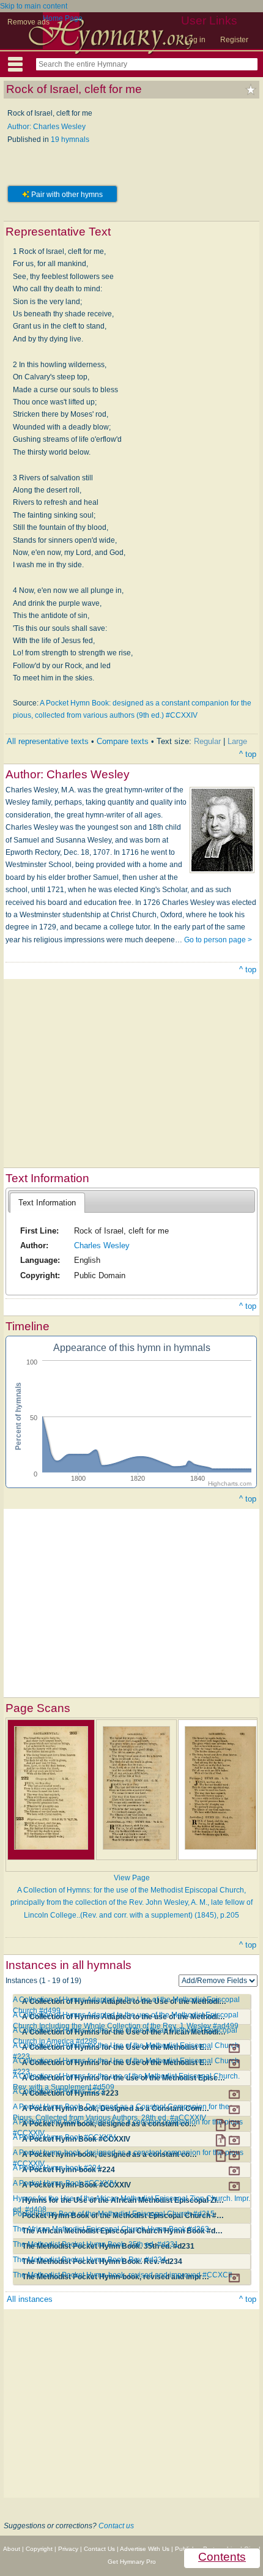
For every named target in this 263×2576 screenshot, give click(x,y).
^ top (248, 754)
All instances (30, 2299)
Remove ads (28, 22)
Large (237, 741)
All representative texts (48, 741)
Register (234, 40)
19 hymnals (70, 140)
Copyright (39, 2549)
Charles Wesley (102, 1245)
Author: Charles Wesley (46, 127)
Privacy (68, 2549)
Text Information (47, 1203)
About (12, 2549)
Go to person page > (218, 940)
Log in (195, 40)
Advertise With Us (145, 2549)
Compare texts (123, 741)
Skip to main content (34, 6)
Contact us (116, 2526)
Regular (207, 741)
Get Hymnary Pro (132, 2562)
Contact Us (99, 2549)
